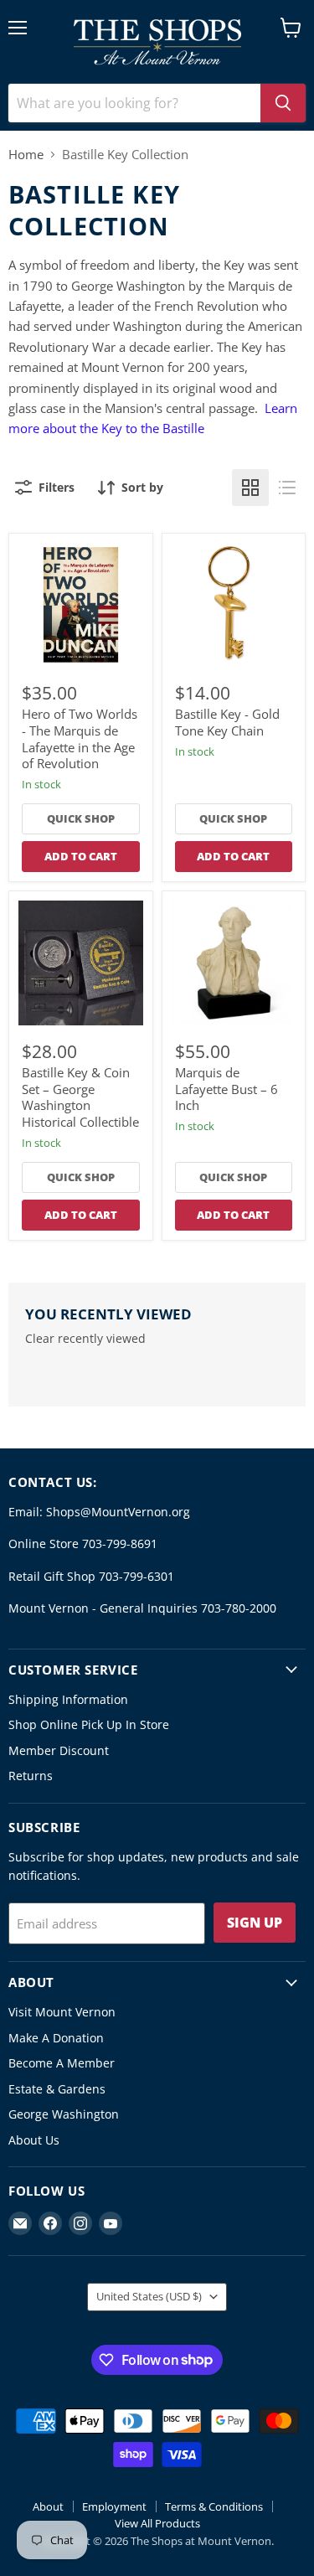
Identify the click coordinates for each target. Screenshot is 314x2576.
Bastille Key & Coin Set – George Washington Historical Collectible (80, 1097)
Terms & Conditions (214, 2506)
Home (26, 155)
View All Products (157, 2523)
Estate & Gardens (57, 2089)
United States (149, 2296)
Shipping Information (68, 1699)
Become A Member (62, 2063)
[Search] (283, 103)
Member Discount (59, 1750)
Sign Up (255, 1923)
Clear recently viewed (85, 1339)
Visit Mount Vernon (62, 2012)
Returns (31, 1776)
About (48, 2506)
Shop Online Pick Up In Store (89, 1724)
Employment (114, 2506)
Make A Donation (56, 2038)
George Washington (64, 2114)
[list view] (287, 488)
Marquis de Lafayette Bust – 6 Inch (226, 1089)
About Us (34, 2140)
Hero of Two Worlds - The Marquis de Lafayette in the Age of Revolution (80, 738)
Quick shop (81, 818)
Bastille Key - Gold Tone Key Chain (227, 722)
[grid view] (250, 488)
